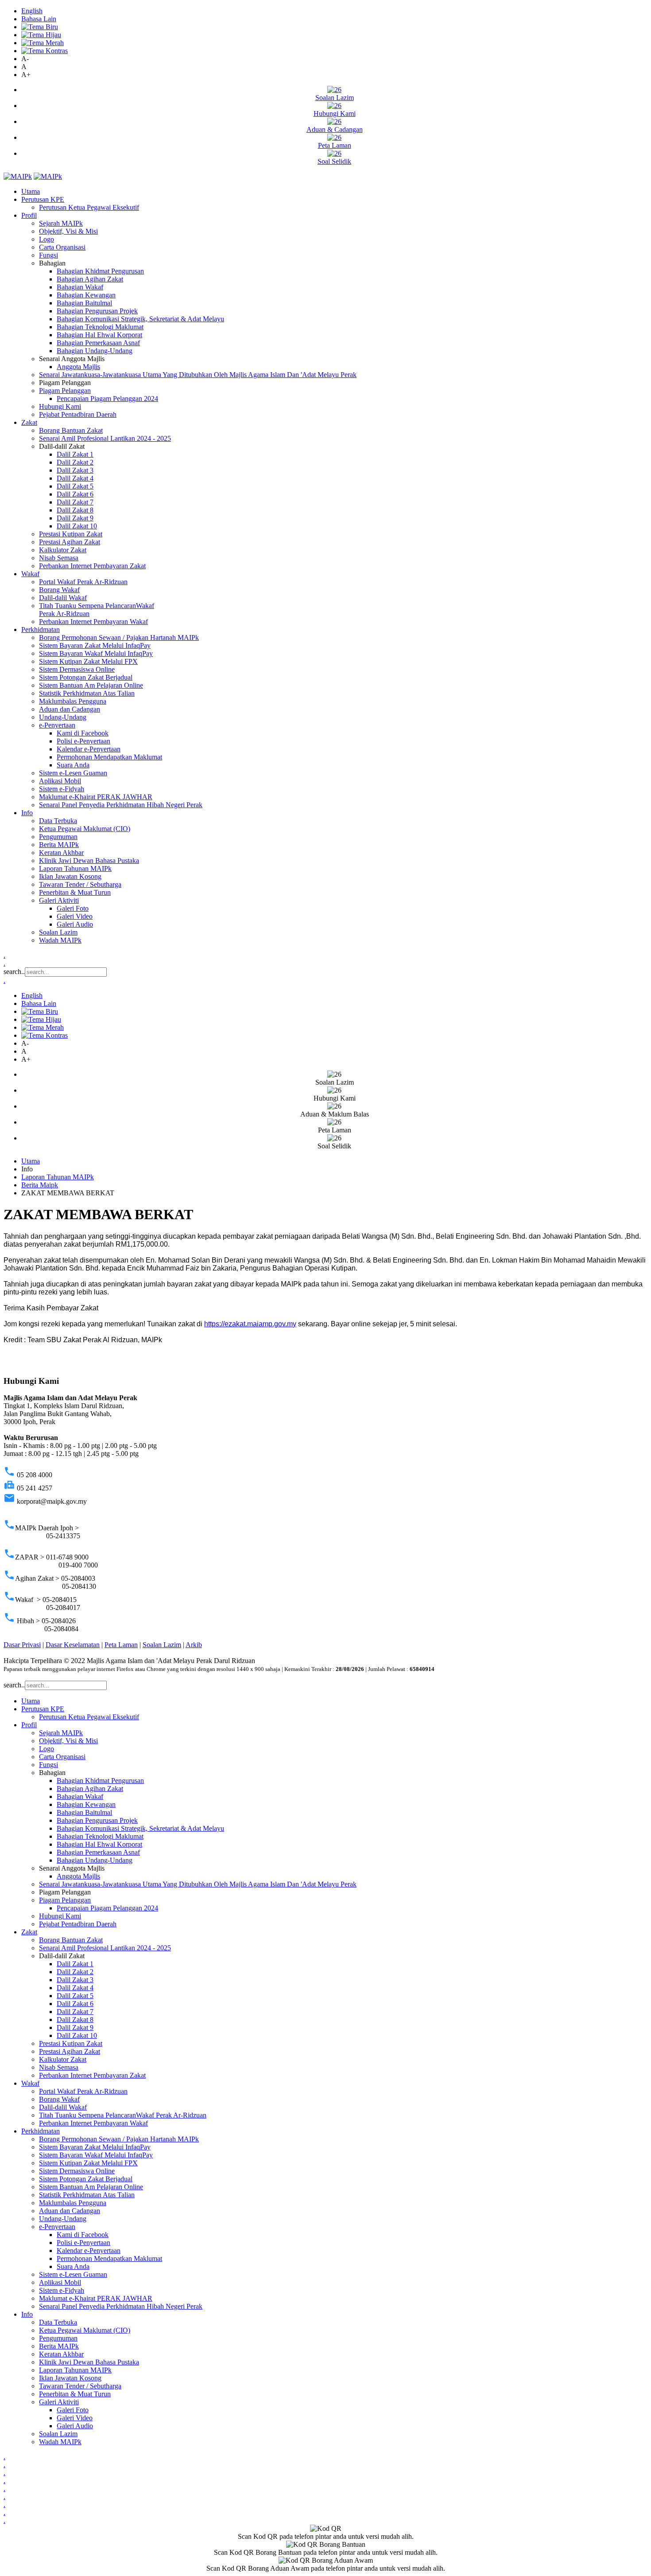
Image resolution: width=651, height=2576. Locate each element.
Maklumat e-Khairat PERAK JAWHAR (96, 797)
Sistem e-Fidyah (62, 789)
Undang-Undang (63, 717)
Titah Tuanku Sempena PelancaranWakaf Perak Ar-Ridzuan (123, 2115)
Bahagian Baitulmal (84, 303)
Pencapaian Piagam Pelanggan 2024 (107, 399)
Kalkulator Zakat (63, 550)
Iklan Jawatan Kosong (70, 876)
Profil (29, 215)
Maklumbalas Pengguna (73, 701)
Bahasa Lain (39, 19)
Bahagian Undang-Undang (95, 351)
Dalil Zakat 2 (75, 462)
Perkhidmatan (41, 630)
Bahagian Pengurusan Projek (97, 311)
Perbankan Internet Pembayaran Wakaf (93, 622)
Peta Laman (121, 1645)
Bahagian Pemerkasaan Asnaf (98, 343)
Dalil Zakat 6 (75, 494)
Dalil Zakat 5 (75, 486)
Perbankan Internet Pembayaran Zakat (92, 566)
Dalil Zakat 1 (75, 454)
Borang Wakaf (59, 590)
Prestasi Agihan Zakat (70, 542)
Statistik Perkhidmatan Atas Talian (87, 693)
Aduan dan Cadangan (70, 709)
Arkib (194, 1645)
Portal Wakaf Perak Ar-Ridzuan (83, 582)
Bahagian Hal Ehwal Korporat (99, 335)
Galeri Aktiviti (59, 900)
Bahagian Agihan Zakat (90, 279)
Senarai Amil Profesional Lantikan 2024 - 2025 (105, 438)
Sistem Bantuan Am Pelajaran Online (91, 685)
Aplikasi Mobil (60, 781)
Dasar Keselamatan (73, 1645)
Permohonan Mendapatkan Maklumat (109, 757)
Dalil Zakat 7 (75, 502)
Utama (31, 191)
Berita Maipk (40, 1185)
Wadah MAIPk (60, 940)
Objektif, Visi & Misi (68, 231)
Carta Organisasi (62, 247)
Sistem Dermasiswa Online (77, 669)
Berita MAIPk (59, 845)
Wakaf (30, 574)
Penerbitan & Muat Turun (75, 892)
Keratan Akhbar (61, 853)
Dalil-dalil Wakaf (63, 598)
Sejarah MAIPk (61, 223)
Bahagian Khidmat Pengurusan (100, 271)
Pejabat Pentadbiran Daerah (78, 414)
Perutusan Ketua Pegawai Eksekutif (89, 207)
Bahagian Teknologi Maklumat (100, 327)
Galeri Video (75, 916)
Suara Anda (73, 765)
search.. (14, 972)
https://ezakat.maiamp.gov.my (250, 1324)
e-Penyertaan (57, 725)
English (32, 11)
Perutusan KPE (43, 199)
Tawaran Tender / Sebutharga (80, 884)
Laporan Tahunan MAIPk (75, 868)
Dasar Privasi (22, 1645)
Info (27, 813)
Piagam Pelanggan (65, 391)
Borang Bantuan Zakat (71, 430)
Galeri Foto (73, 908)
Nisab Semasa (59, 558)
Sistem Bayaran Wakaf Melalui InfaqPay (96, 653)
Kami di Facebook (83, 733)
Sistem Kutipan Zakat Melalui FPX (88, 661)
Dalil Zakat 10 (77, 526)
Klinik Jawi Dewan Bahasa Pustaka (89, 861)
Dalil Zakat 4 (75, 478)
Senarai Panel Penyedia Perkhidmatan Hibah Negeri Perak (121, 805)
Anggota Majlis (78, 367)
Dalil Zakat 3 (75, 470)
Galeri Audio (75, 924)
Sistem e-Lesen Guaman (73, 773)
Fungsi (48, 255)
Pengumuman (58, 837)
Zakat (29, 422)
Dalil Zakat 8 (75, 510)
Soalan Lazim (58, 932)
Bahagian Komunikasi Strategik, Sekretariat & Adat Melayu (140, 319)
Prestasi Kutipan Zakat (71, 534)
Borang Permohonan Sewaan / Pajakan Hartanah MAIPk (119, 637)
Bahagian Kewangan (86, 295)
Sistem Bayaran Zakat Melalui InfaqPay (95, 645)
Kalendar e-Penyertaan (89, 749)
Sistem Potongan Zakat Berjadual (86, 677)
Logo (46, 239)
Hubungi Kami (60, 406)
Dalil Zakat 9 (75, 518)
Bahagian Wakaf (80, 287)
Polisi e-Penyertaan (83, 741)
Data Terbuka (58, 821)
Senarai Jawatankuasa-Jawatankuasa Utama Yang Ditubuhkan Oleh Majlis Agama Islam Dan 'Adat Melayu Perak (198, 375)
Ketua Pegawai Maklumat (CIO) (85, 829)
